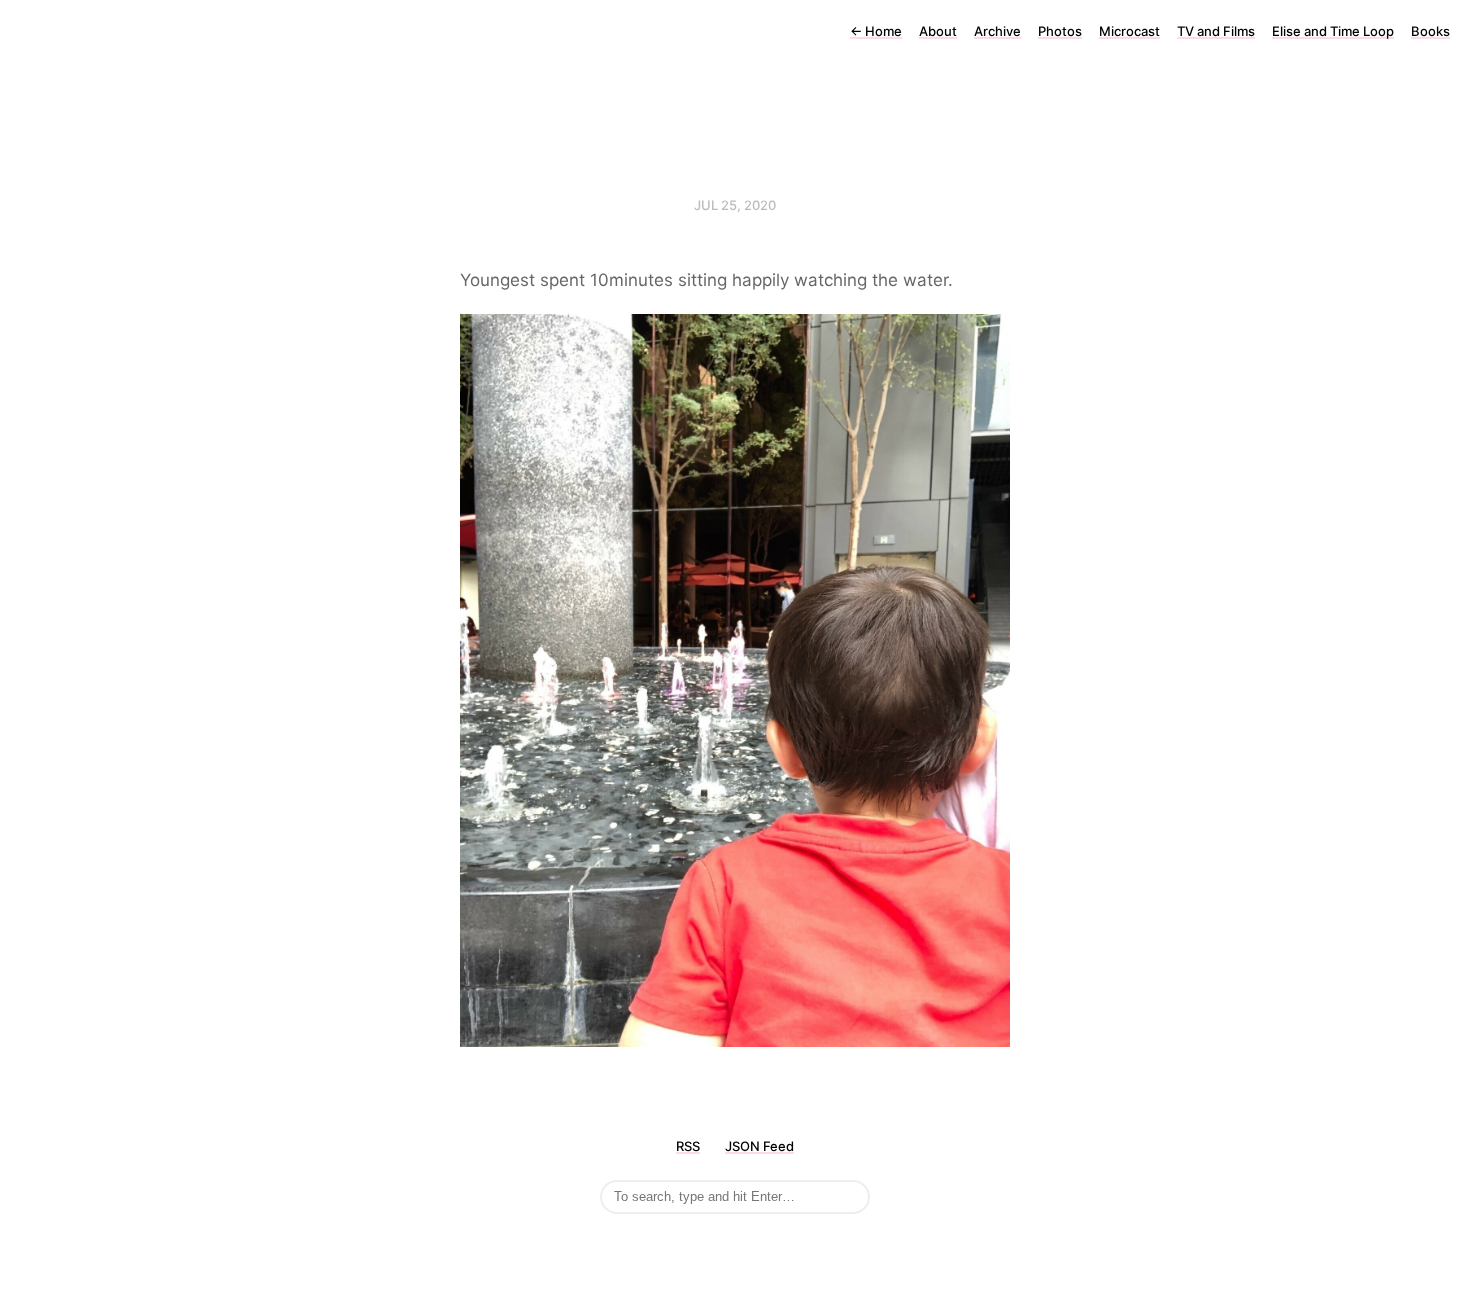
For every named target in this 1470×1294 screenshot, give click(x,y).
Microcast (1129, 31)
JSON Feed (759, 1146)
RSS (688, 1146)
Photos (1060, 31)
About (938, 31)
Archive (997, 31)
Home (876, 31)
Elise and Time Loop (1333, 31)
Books (1430, 31)
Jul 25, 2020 (735, 205)
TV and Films (1216, 31)
